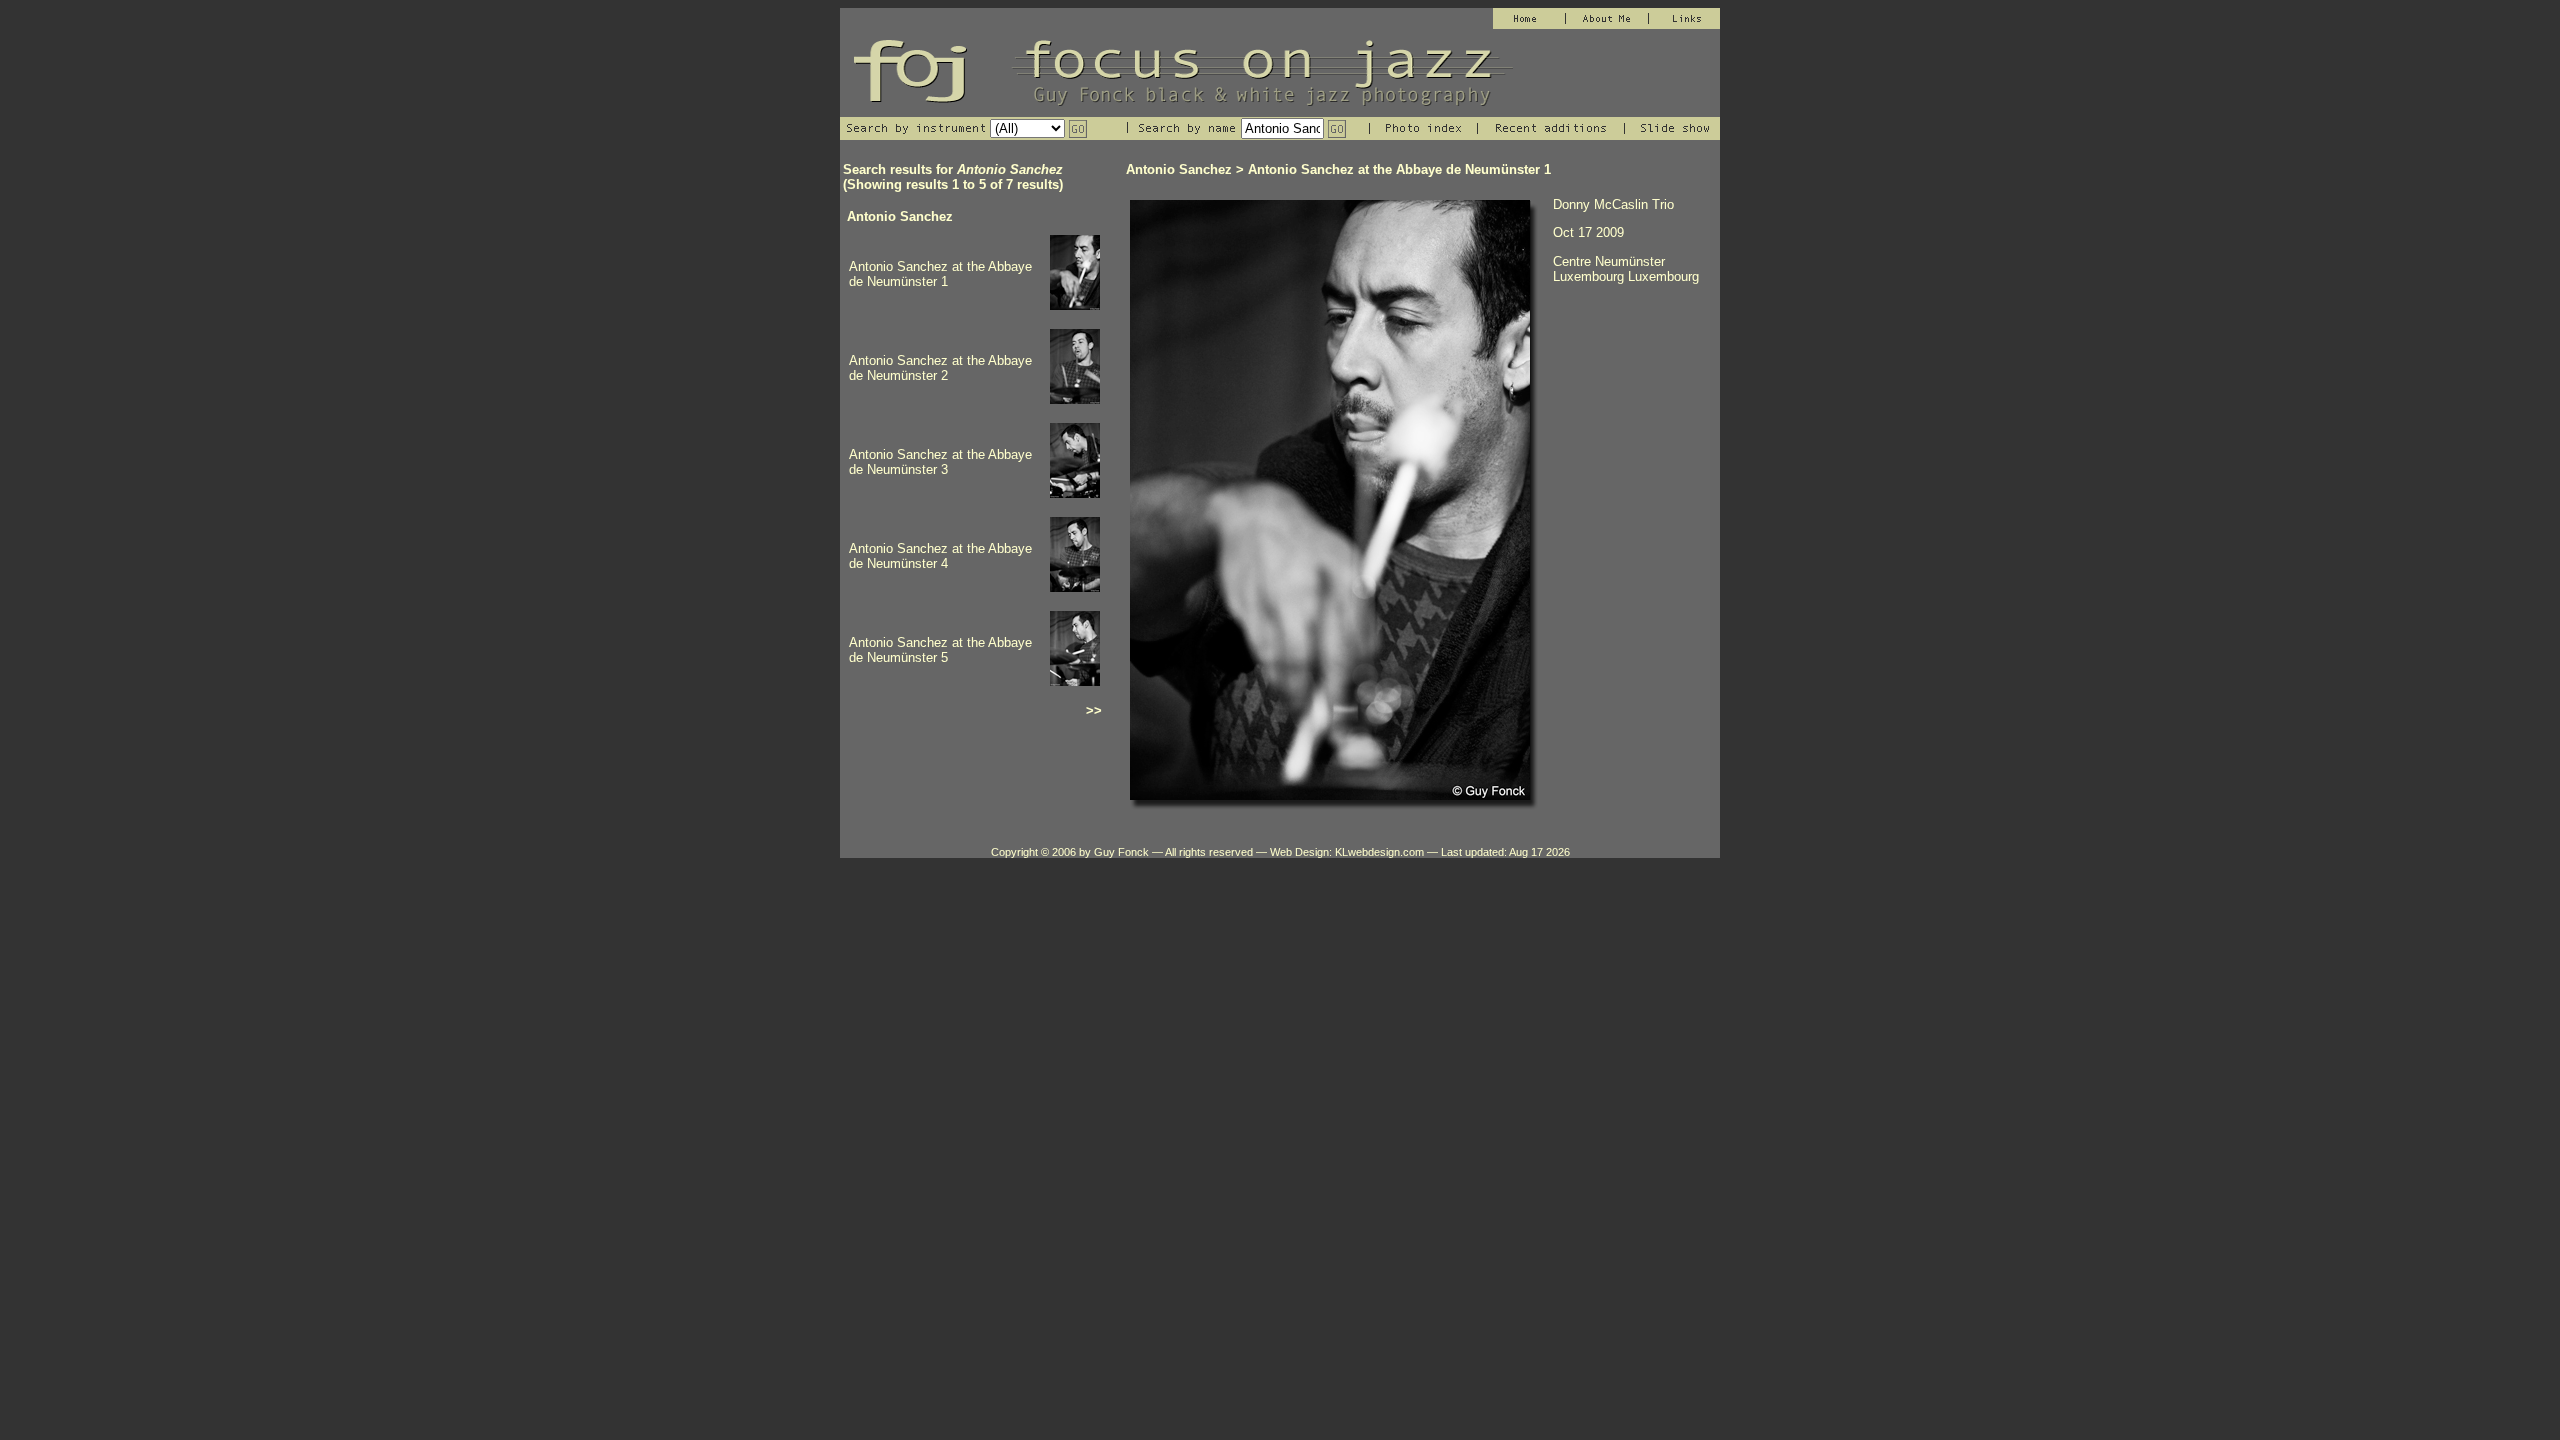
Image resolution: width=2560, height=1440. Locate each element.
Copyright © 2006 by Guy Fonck (1070, 852)
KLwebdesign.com (1379, 852)
